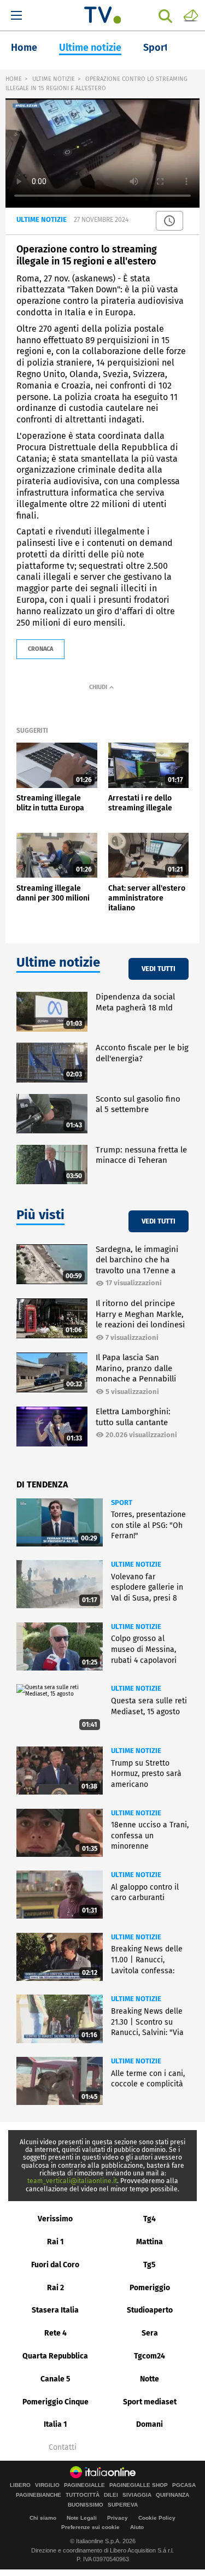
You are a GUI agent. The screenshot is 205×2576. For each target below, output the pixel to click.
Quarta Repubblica (55, 2356)
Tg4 (150, 2219)
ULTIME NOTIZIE (54, 79)
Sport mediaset (150, 2402)
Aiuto (137, 2527)
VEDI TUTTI (159, 969)
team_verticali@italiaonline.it (72, 2181)
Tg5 (150, 2265)
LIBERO (20, 2485)
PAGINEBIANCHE (39, 2495)
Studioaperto (150, 2310)
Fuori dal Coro (55, 2265)
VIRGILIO (47, 2485)
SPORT (122, 1502)
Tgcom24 (150, 2356)
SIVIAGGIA (137, 2495)
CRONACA (40, 649)
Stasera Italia (55, 2310)
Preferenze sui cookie (90, 2527)
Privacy (118, 2518)
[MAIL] (191, 15)
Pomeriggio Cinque (55, 2402)
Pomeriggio (150, 2288)
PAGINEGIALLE (84, 2485)
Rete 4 (55, 2333)
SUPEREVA (123, 2505)
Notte (150, 2379)
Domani (150, 2424)
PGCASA (184, 2485)
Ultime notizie (90, 48)
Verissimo (55, 2219)
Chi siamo (43, 2518)
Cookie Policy (157, 2518)
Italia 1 (55, 2424)
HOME (14, 79)
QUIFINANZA (172, 2495)
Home (24, 48)
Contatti (63, 2448)
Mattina (150, 2242)
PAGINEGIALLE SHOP (139, 2485)
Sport (156, 48)
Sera (150, 2333)
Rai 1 (55, 2242)
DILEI (111, 2495)
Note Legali (82, 2518)
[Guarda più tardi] (169, 221)
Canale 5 (55, 2379)
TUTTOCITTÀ (83, 2495)
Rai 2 (55, 2288)
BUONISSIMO (86, 2505)
